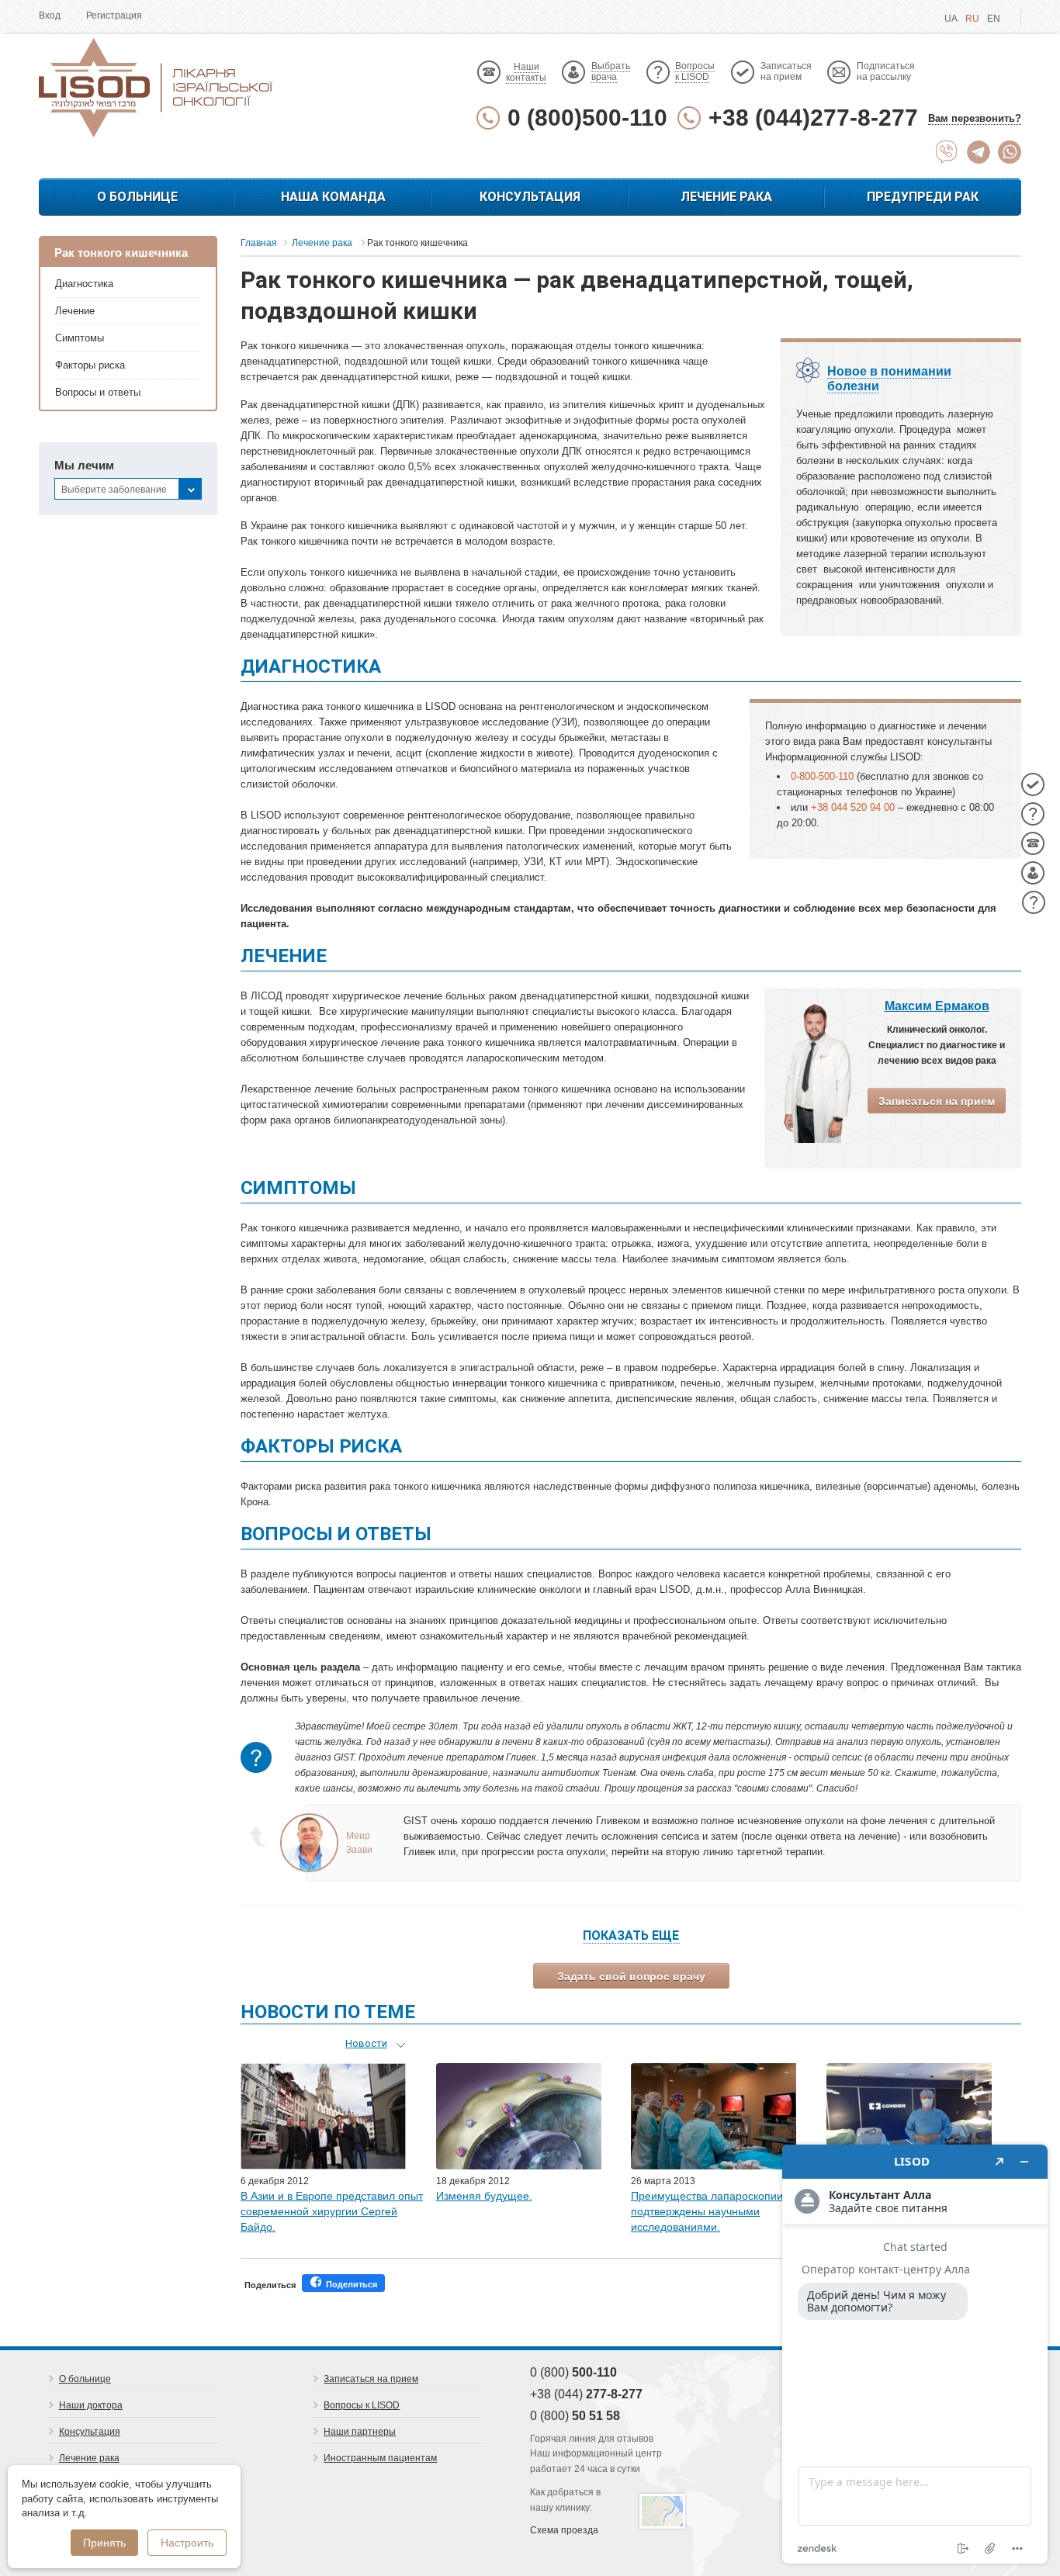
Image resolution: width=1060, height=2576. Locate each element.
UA (951, 19)
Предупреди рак (923, 197)
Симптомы (80, 338)
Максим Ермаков (937, 1006)
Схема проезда (564, 2530)
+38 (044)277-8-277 (813, 118)
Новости (366, 2043)
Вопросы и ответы (98, 392)
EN (994, 19)
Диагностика (84, 284)
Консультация (530, 197)
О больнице (137, 197)
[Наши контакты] (1033, 843)
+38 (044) (586, 2394)
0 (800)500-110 (587, 118)
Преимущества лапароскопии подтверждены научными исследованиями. (707, 2211)
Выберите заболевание (114, 490)
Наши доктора (91, 2405)
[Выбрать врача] (1033, 873)
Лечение (75, 311)
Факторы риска (90, 365)
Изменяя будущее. (484, 2196)
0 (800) (573, 2372)
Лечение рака (726, 197)
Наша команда (333, 197)
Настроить (187, 2543)
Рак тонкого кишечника (121, 253)
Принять (104, 2543)
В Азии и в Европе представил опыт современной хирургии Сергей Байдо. (332, 2211)
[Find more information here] (915, 2354)
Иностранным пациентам (380, 2458)
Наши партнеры (360, 2432)
